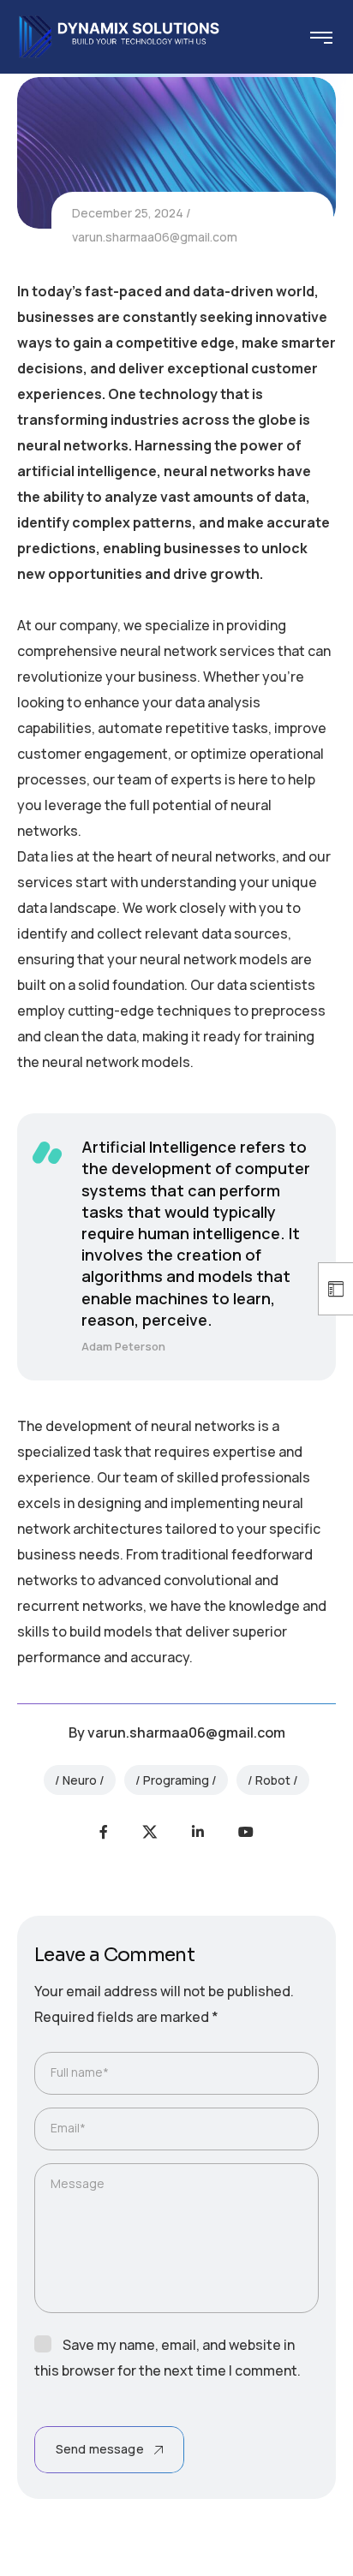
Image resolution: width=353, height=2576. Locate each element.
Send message (100, 2449)
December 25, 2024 (128, 213)
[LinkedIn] (198, 1832)
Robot (273, 1780)
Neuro (80, 1780)
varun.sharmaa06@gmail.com (155, 237)
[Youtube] (246, 1832)
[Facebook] (104, 1832)
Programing (176, 1780)
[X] (150, 1832)
